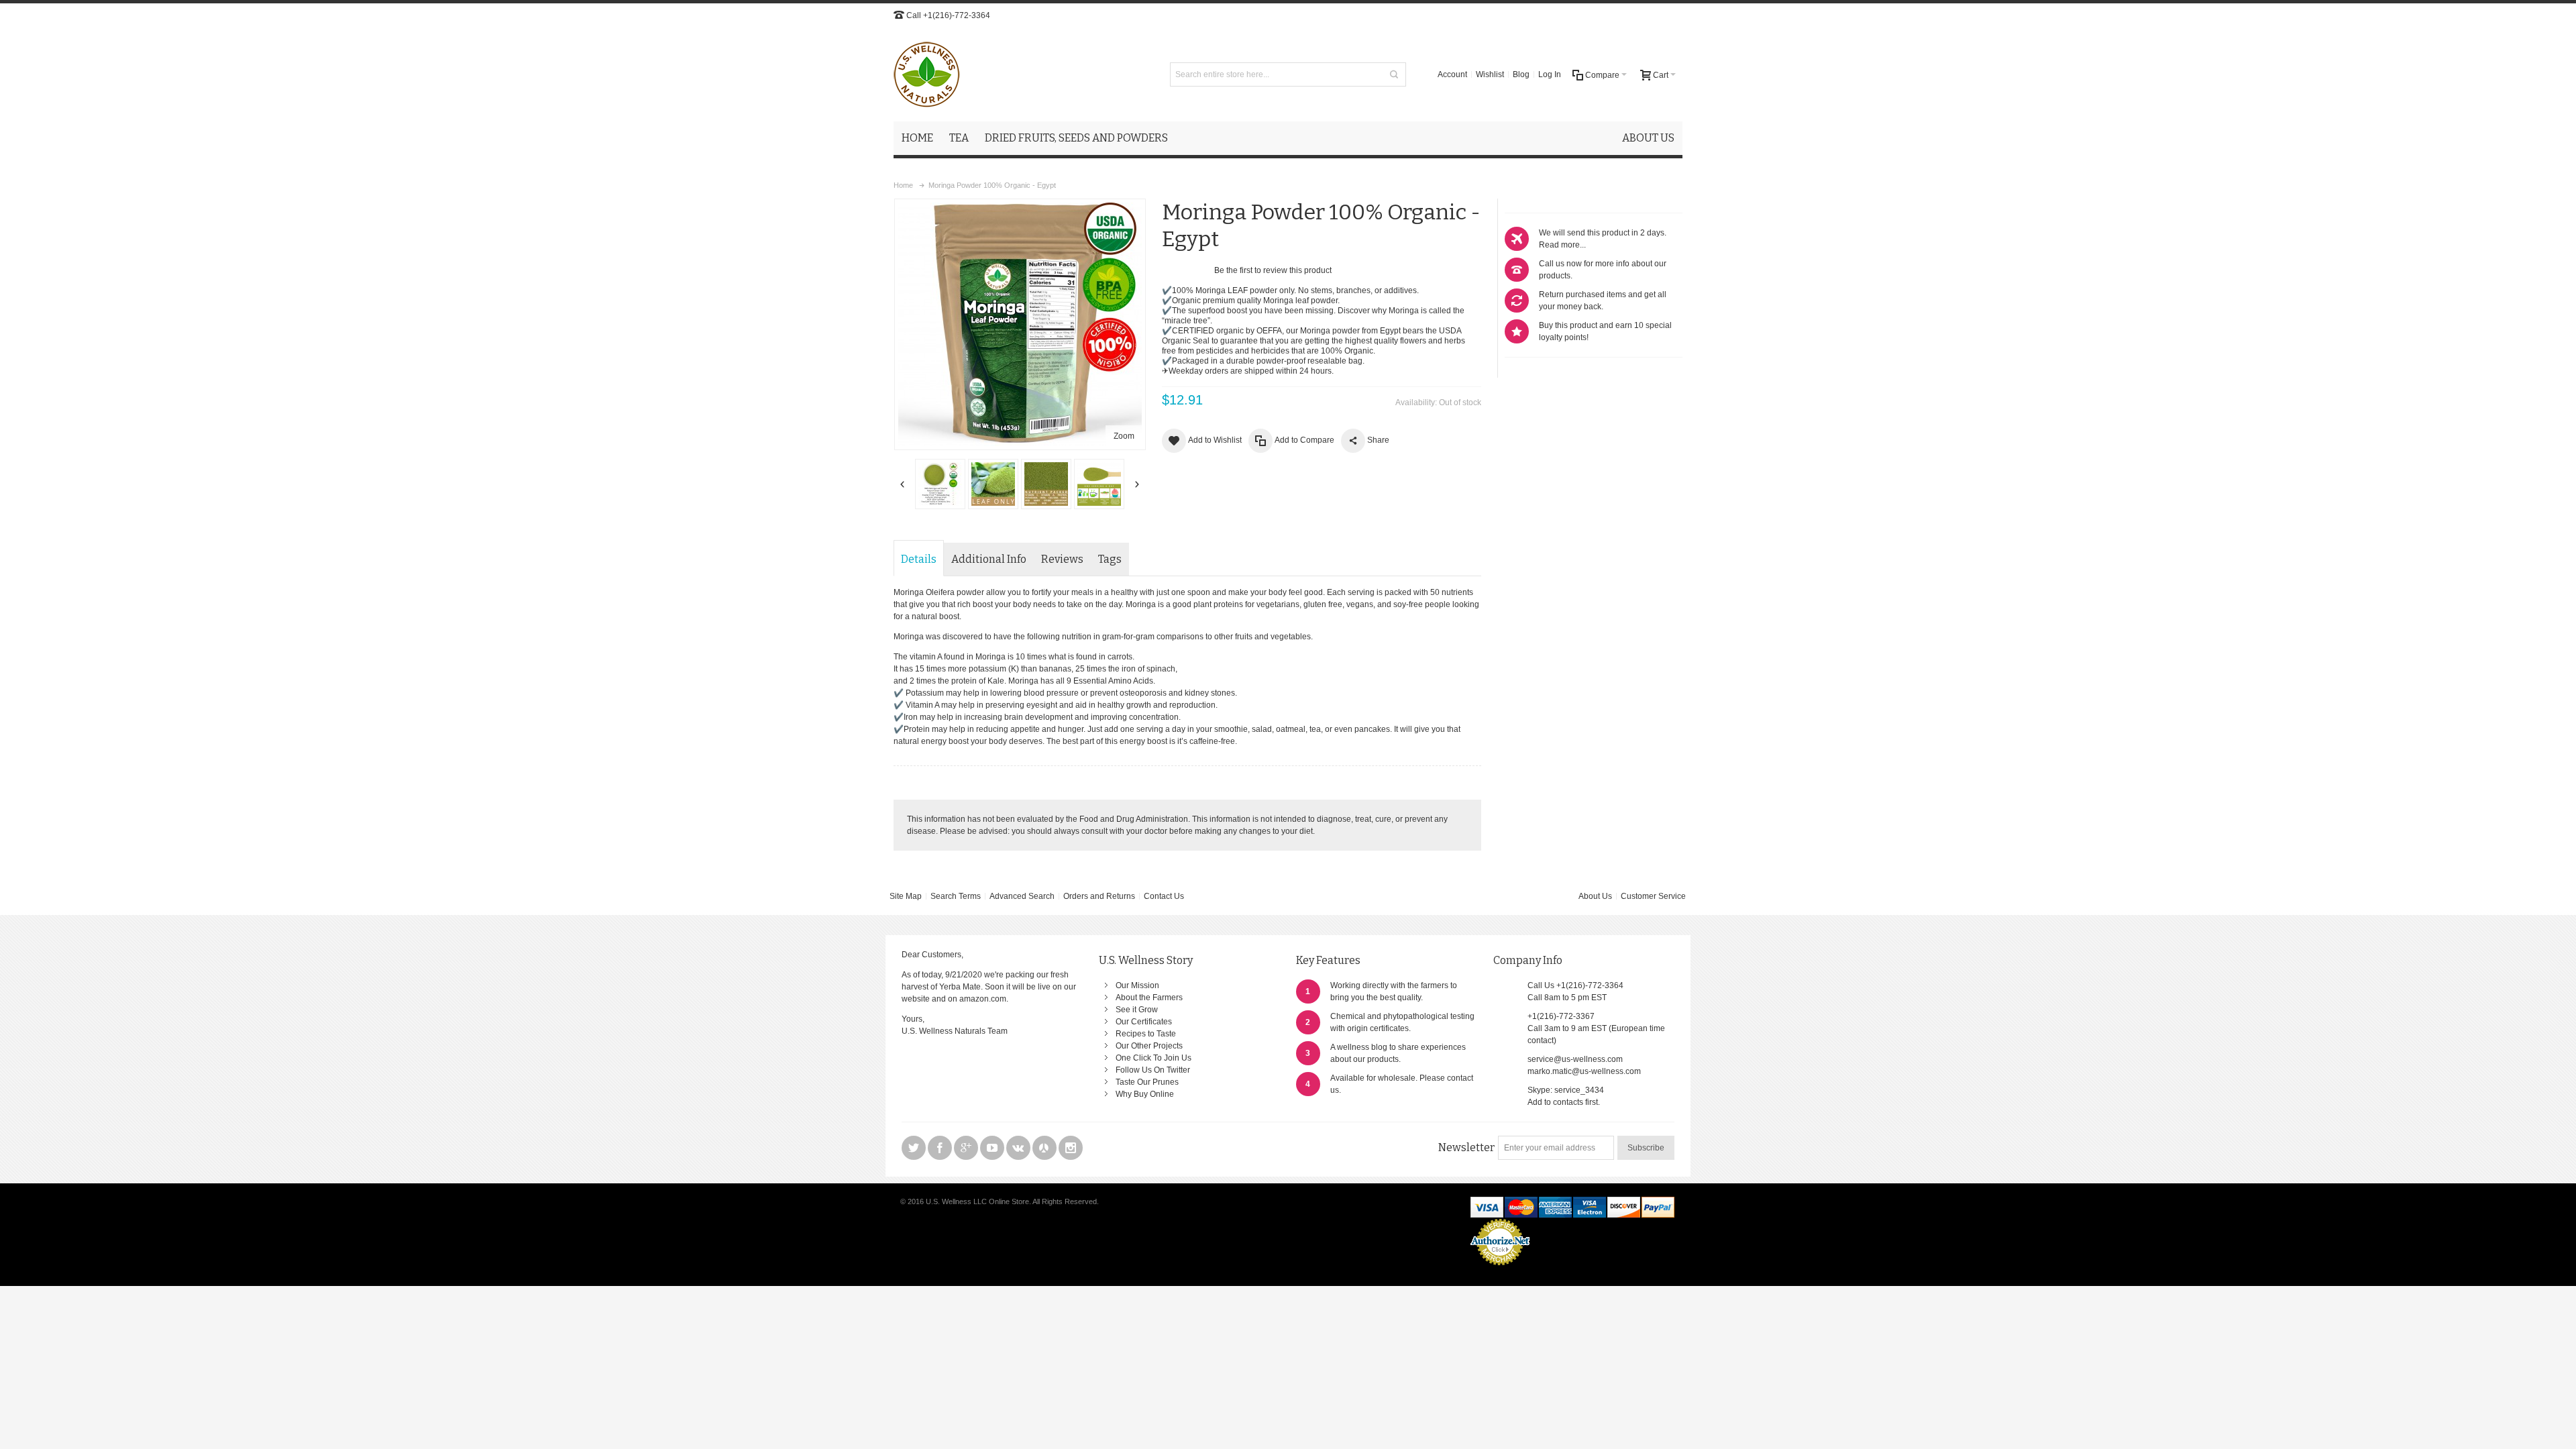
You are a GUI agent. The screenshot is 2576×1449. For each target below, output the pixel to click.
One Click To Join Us (1153, 1058)
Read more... (1562, 245)
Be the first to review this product (1273, 270)
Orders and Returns (1099, 896)
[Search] (1394, 74)
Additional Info (989, 559)
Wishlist (1490, 74)
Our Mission (1137, 985)
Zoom (1124, 436)
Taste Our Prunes (1147, 1082)
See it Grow (1137, 1010)
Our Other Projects (1149, 1046)
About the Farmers (1149, 998)
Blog (1521, 74)
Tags (1110, 559)
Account (1452, 74)
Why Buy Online (1145, 1094)
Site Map (906, 896)
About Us (1595, 896)
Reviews (1062, 559)
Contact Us (1164, 896)
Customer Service (1653, 896)
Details (919, 559)
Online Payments (1500, 1269)
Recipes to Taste (1146, 1034)
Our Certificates (1144, 1022)
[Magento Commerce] (927, 74)
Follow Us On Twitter (1153, 1070)
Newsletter (1466, 1147)
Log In (1550, 74)
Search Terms (956, 896)
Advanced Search (1022, 896)
